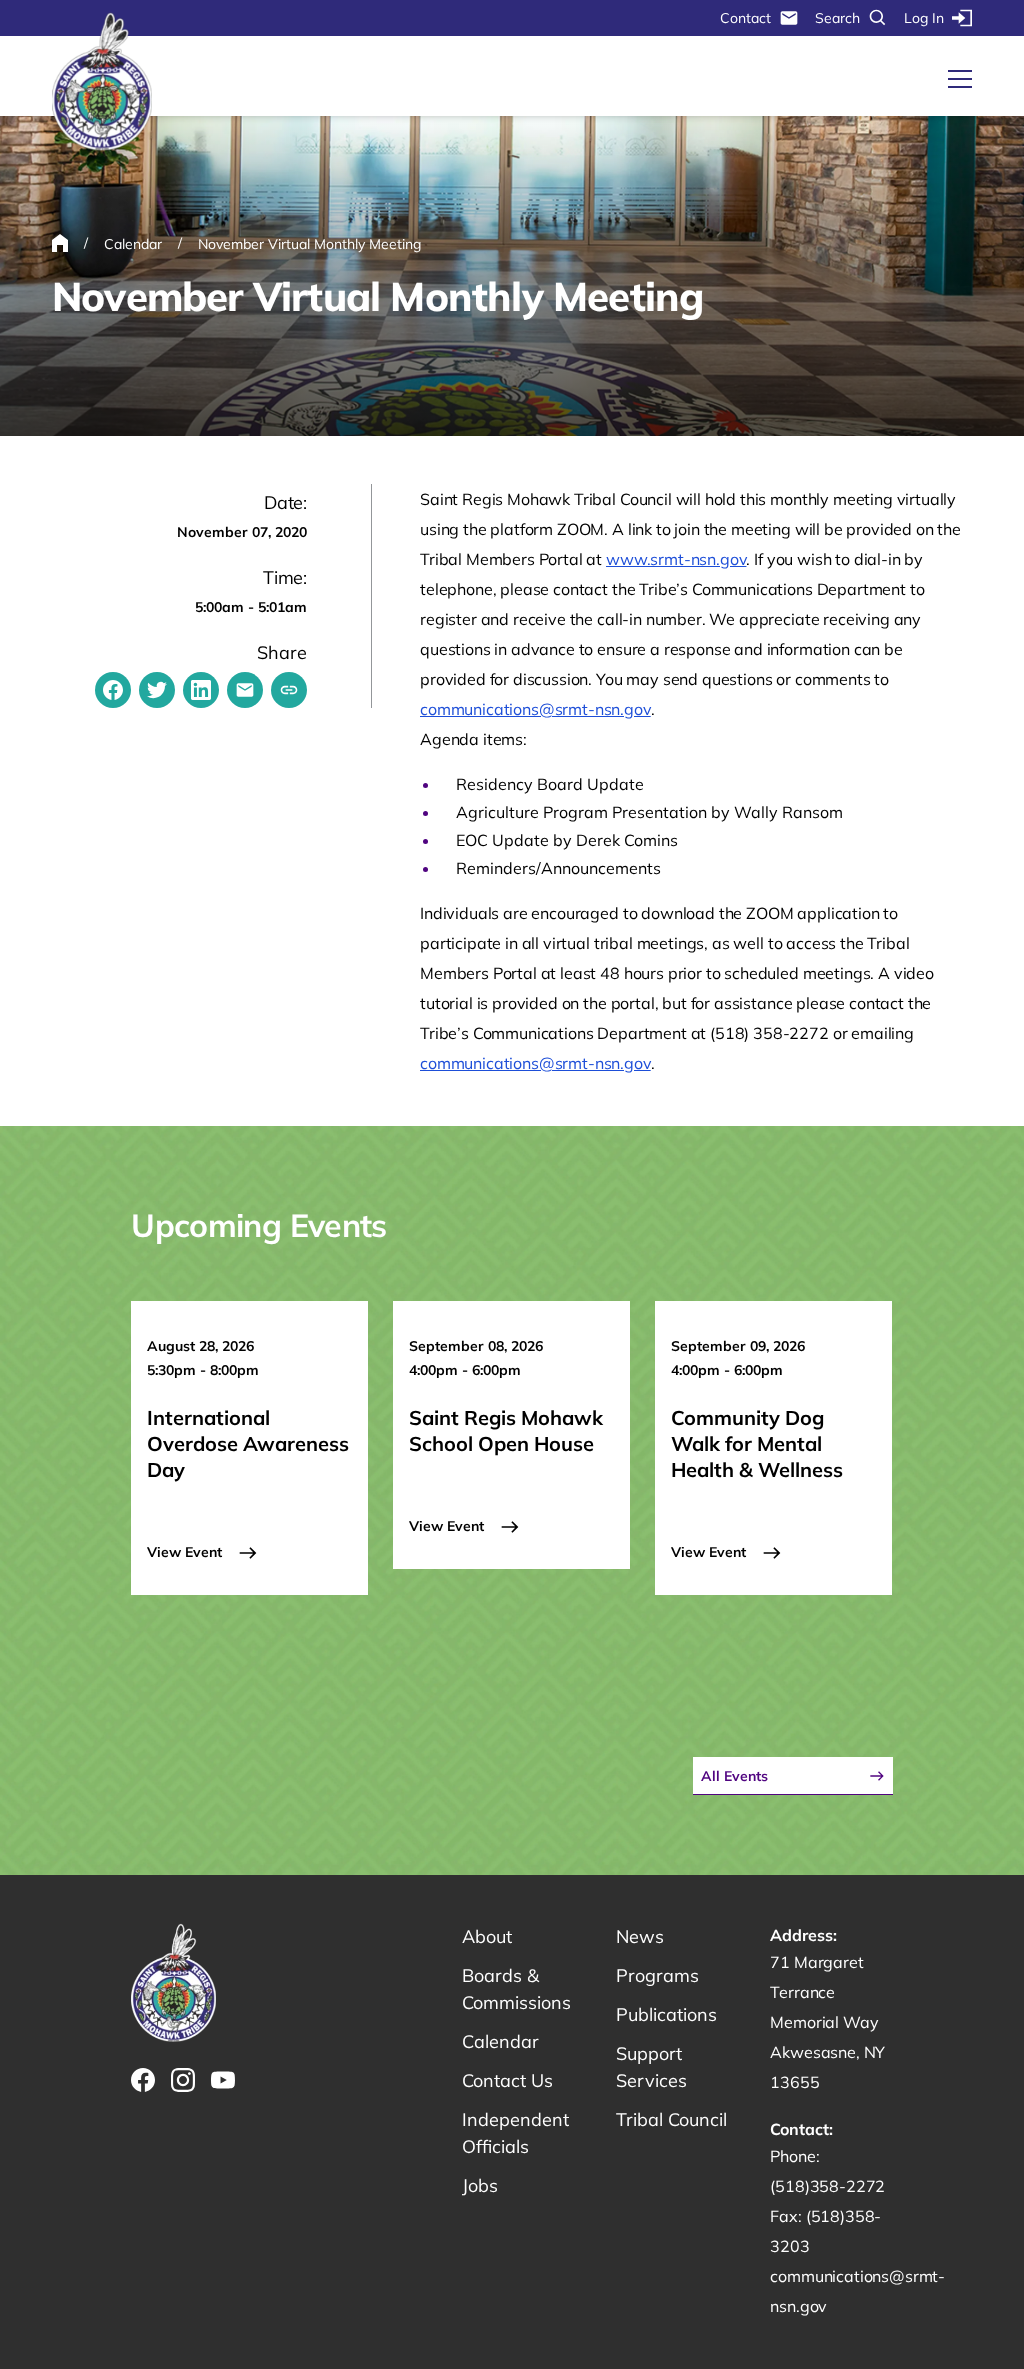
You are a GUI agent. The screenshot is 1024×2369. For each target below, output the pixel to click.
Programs (657, 1975)
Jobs (480, 2185)
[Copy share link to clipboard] (289, 690)
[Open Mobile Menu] (960, 79)
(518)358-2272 (827, 2186)
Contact (745, 18)
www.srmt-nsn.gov (676, 559)
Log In (924, 18)
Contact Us (507, 2080)
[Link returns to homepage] (102, 82)
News (640, 1936)
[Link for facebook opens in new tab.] (143, 2080)
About (487, 1936)
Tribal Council (671, 2119)
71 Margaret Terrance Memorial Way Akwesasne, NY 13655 (827, 2022)
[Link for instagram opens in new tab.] (183, 2080)
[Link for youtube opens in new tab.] (223, 2080)
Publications (666, 2014)
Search (837, 18)
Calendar (500, 2041)
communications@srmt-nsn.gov (535, 709)
